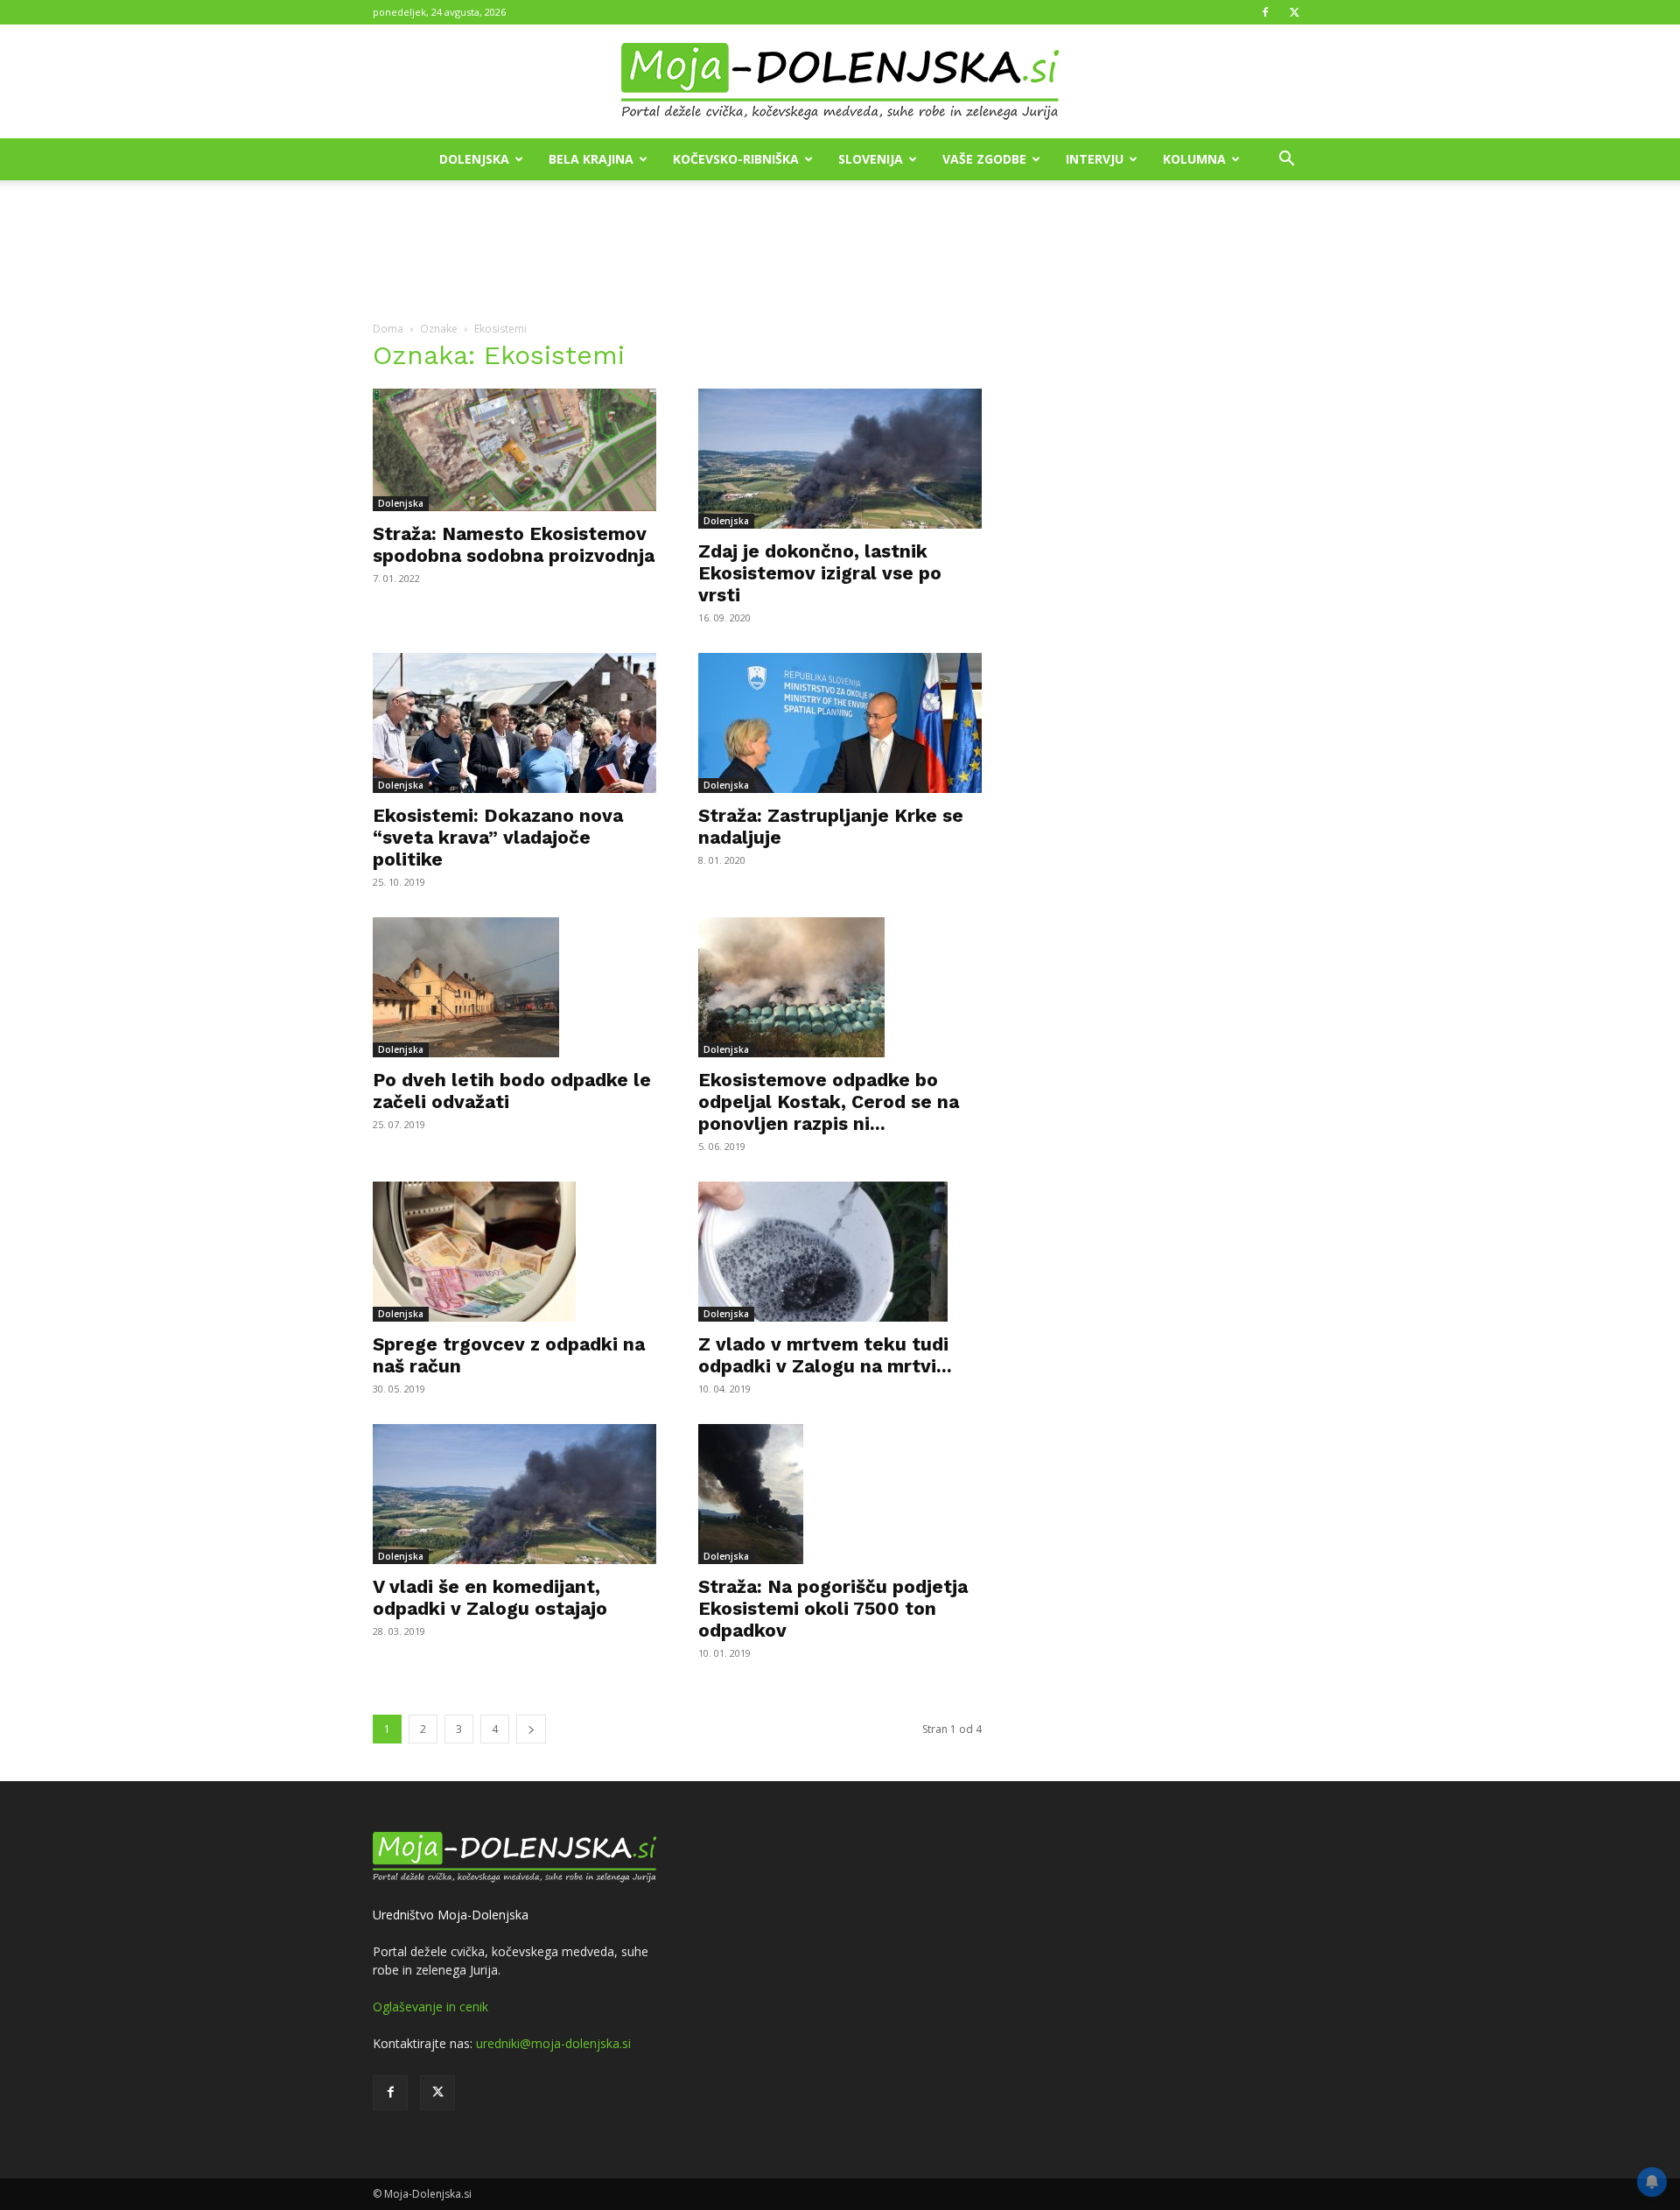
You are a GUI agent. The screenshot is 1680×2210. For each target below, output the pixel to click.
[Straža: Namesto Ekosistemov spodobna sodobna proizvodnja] (514, 450)
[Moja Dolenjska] (840, 82)
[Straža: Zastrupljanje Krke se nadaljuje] (840, 723)
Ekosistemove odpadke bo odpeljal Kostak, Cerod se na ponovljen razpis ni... (829, 1101)
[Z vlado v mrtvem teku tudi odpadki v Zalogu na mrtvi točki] (840, 1252)
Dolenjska (474, 159)
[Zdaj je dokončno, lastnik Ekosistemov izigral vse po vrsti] (840, 459)
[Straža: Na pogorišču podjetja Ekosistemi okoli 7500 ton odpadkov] (840, 1494)
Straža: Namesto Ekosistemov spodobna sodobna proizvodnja (514, 544)
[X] (1294, 12)
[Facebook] (1265, 12)
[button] (1286, 161)
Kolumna (1194, 159)
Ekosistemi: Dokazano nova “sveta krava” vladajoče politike (498, 837)
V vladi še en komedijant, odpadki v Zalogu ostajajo (490, 1597)
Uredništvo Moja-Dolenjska (451, 1915)
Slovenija (871, 159)
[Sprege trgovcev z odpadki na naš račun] (514, 1252)
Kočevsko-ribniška (736, 159)
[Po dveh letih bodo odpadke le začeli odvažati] (514, 987)
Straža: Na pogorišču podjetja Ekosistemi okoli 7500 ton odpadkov (833, 1608)
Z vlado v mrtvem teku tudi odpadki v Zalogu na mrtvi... (825, 1355)
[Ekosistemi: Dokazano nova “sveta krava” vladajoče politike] (514, 723)
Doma (388, 329)
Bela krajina (591, 159)
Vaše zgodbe (984, 159)
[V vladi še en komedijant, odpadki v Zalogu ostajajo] (514, 1494)
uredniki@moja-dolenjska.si (553, 2043)
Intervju (1095, 159)
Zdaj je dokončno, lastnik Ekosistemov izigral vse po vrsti (820, 573)
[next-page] (531, 1729)
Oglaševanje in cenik (430, 2007)
